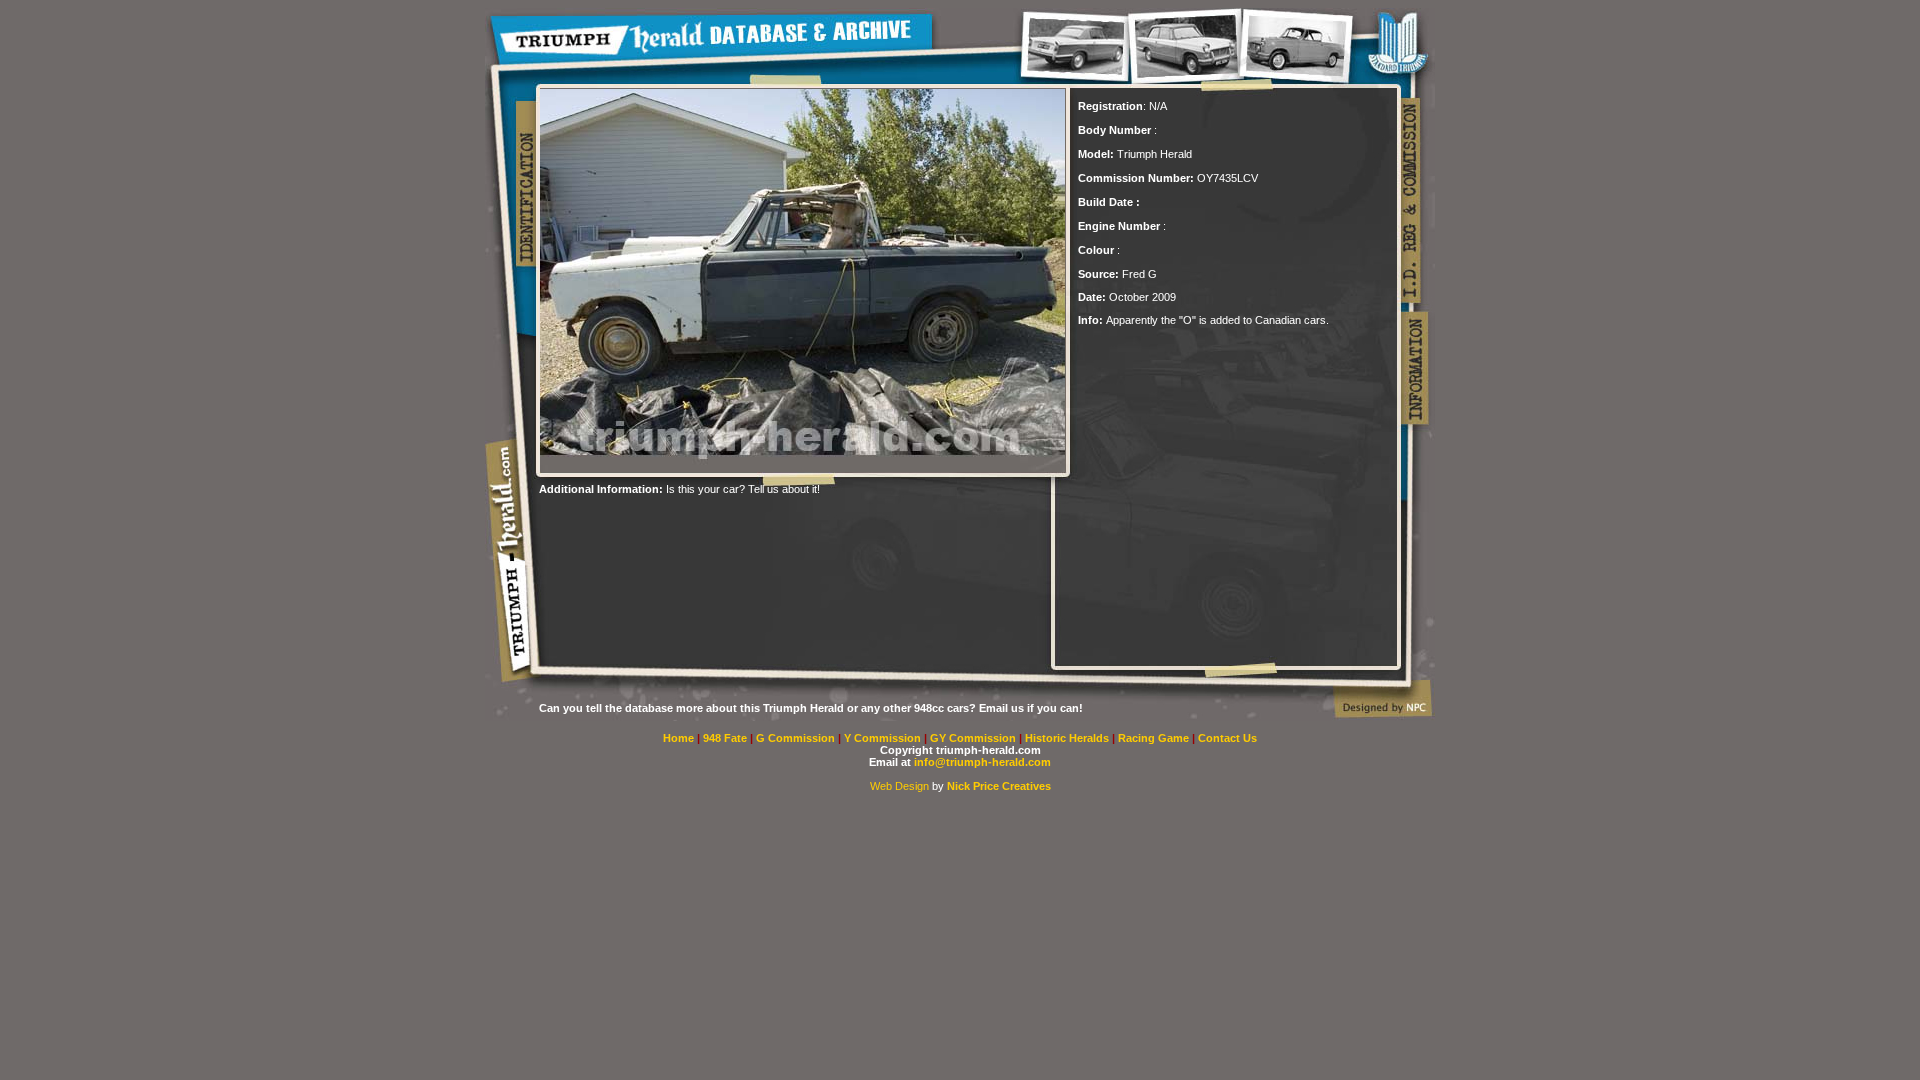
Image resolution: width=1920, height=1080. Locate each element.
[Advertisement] (773, 525)
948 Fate (726, 738)
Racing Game (1155, 738)
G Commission (797, 738)
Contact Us (1227, 738)
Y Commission (884, 738)
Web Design (899, 786)
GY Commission (973, 738)
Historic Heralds (1068, 738)
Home (678, 738)
